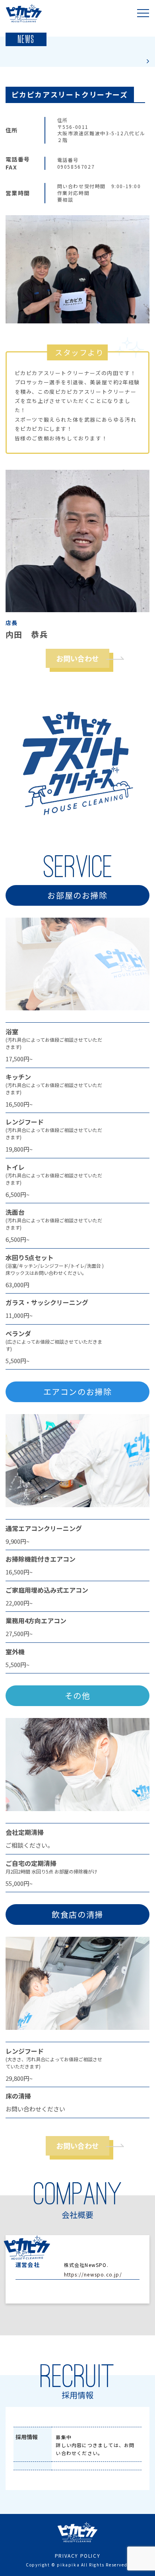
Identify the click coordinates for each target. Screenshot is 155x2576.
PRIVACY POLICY (77, 2556)
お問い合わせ (77, 658)
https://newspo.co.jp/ (93, 2274)
